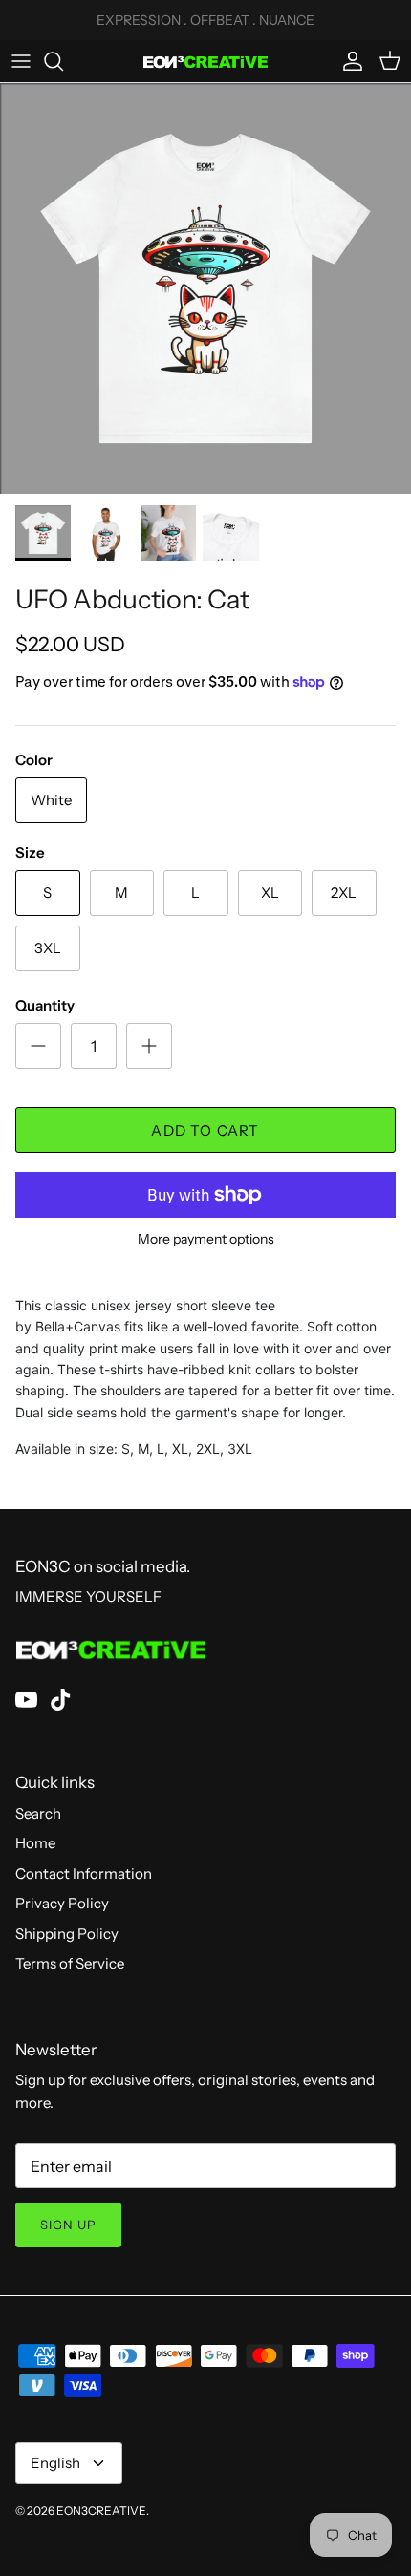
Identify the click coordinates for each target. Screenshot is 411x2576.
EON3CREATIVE (101, 2511)
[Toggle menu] (21, 61)
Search (38, 1813)
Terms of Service (70, 1963)
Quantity (45, 1005)
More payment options (206, 1239)
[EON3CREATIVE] (205, 61)
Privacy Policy (62, 1903)
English (55, 2463)
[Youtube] (26, 1700)
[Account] (348, 61)
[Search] (63, 61)
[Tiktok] (61, 1700)
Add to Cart (205, 1130)
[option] (205, 288)
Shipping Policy (67, 1934)
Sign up (68, 2225)
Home (35, 1843)
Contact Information (84, 1873)
